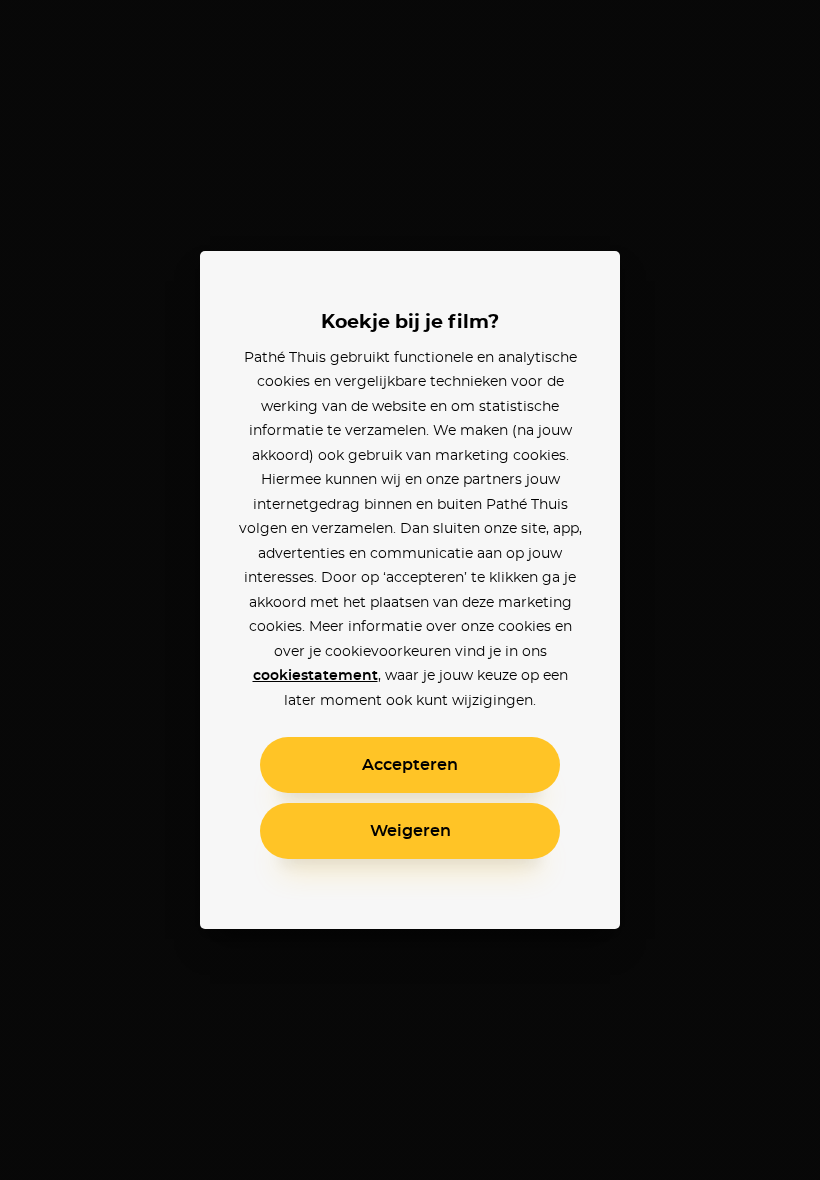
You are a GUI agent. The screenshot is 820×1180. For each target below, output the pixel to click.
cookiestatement (315, 676)
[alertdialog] (410, 590)
